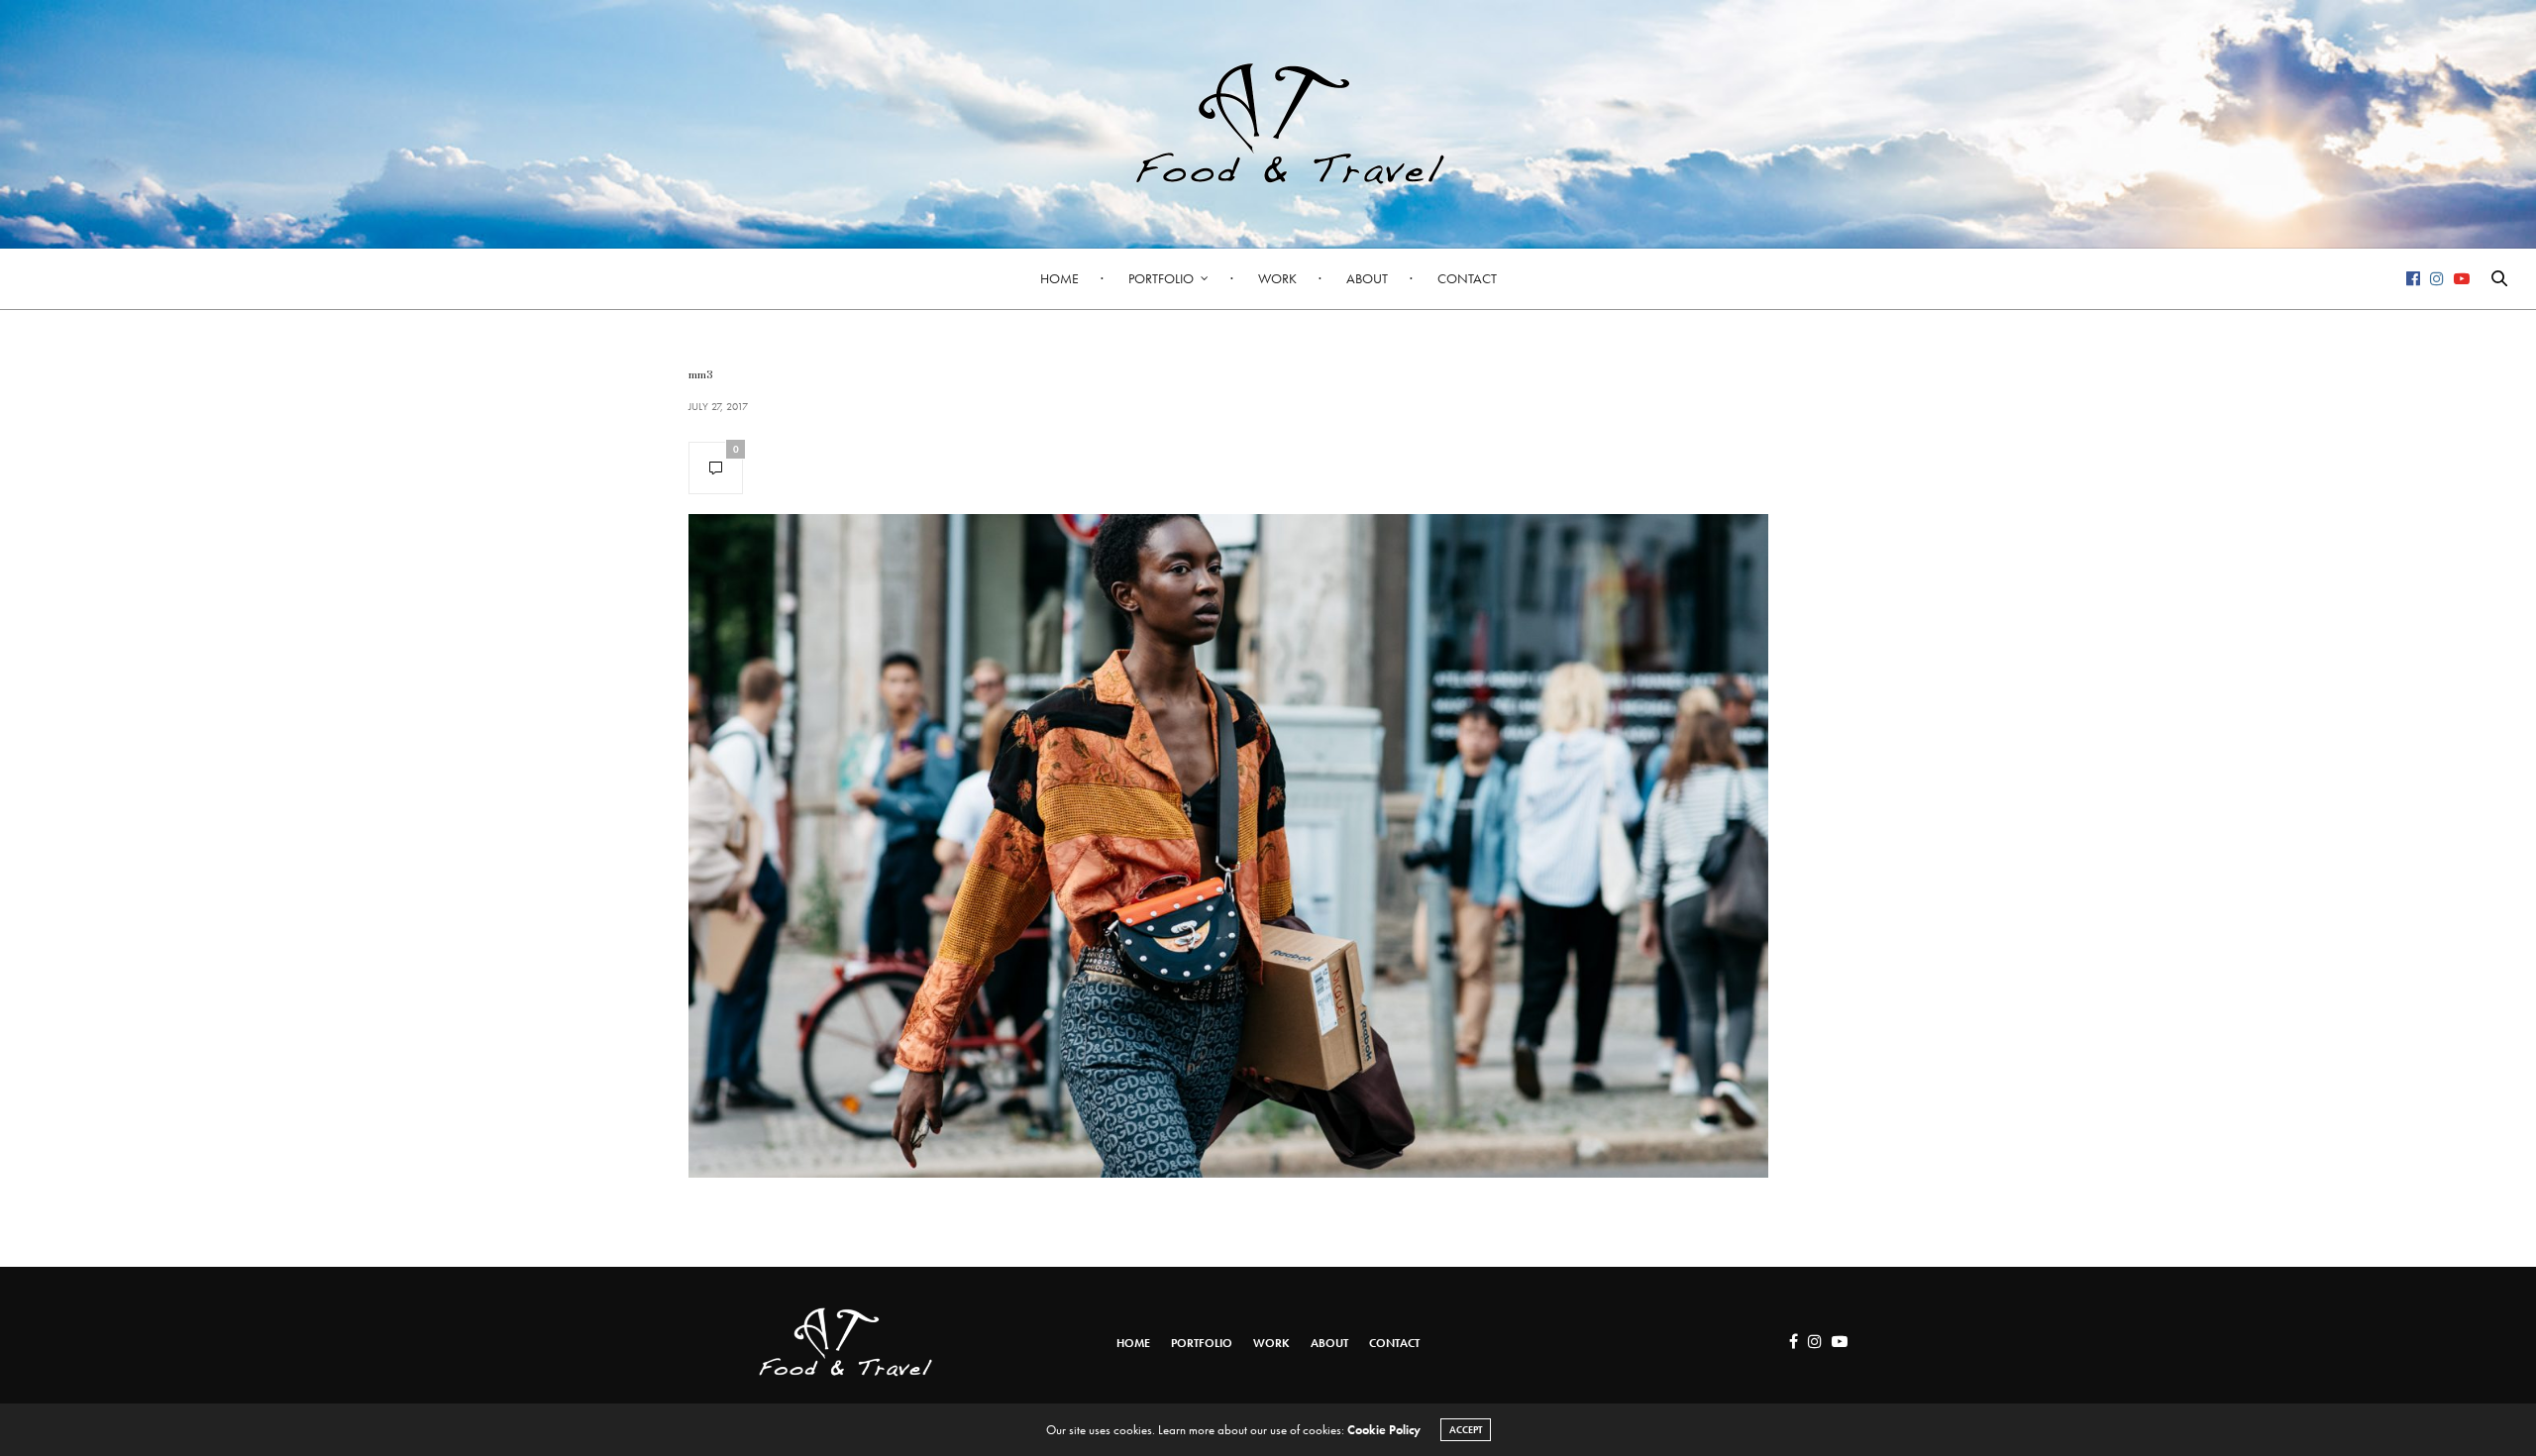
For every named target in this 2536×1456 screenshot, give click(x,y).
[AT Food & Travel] (1268, 124)
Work (1277, 278)
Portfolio (1161, 278)
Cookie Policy (1384, 1430)
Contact (1467, 278)
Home (1059, 278)
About (1367, 278)
